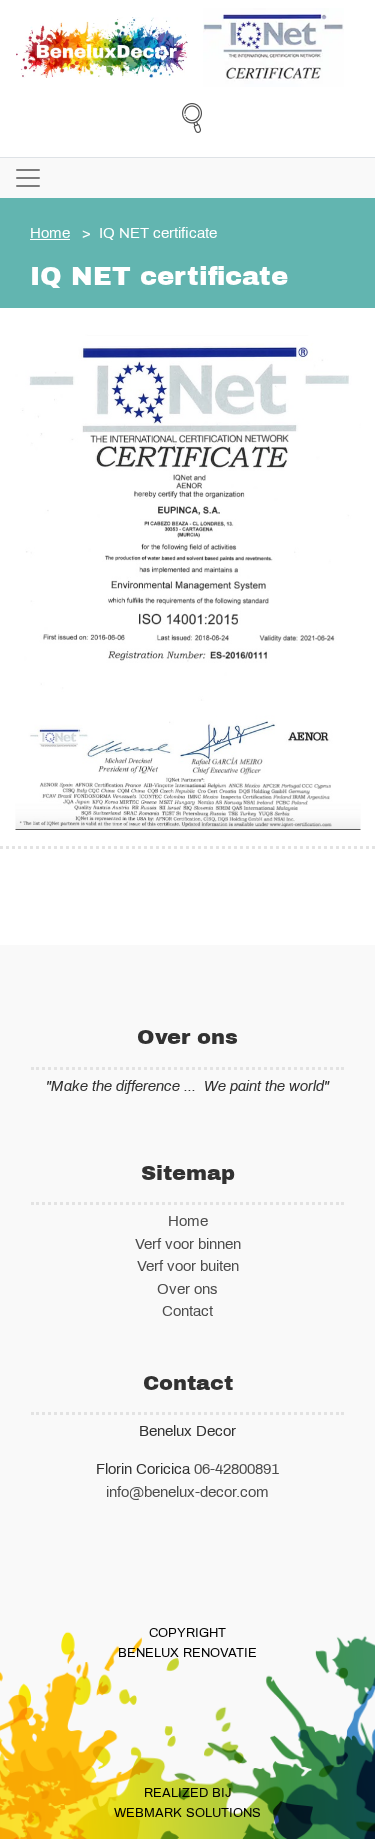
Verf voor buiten (188, 1266)
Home (50, 233)
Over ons (187, 1289)
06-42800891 (236, 1469)
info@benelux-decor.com (187, 1492)
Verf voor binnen (188, 1244)
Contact (187, 1311)
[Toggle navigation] (28, 178)
